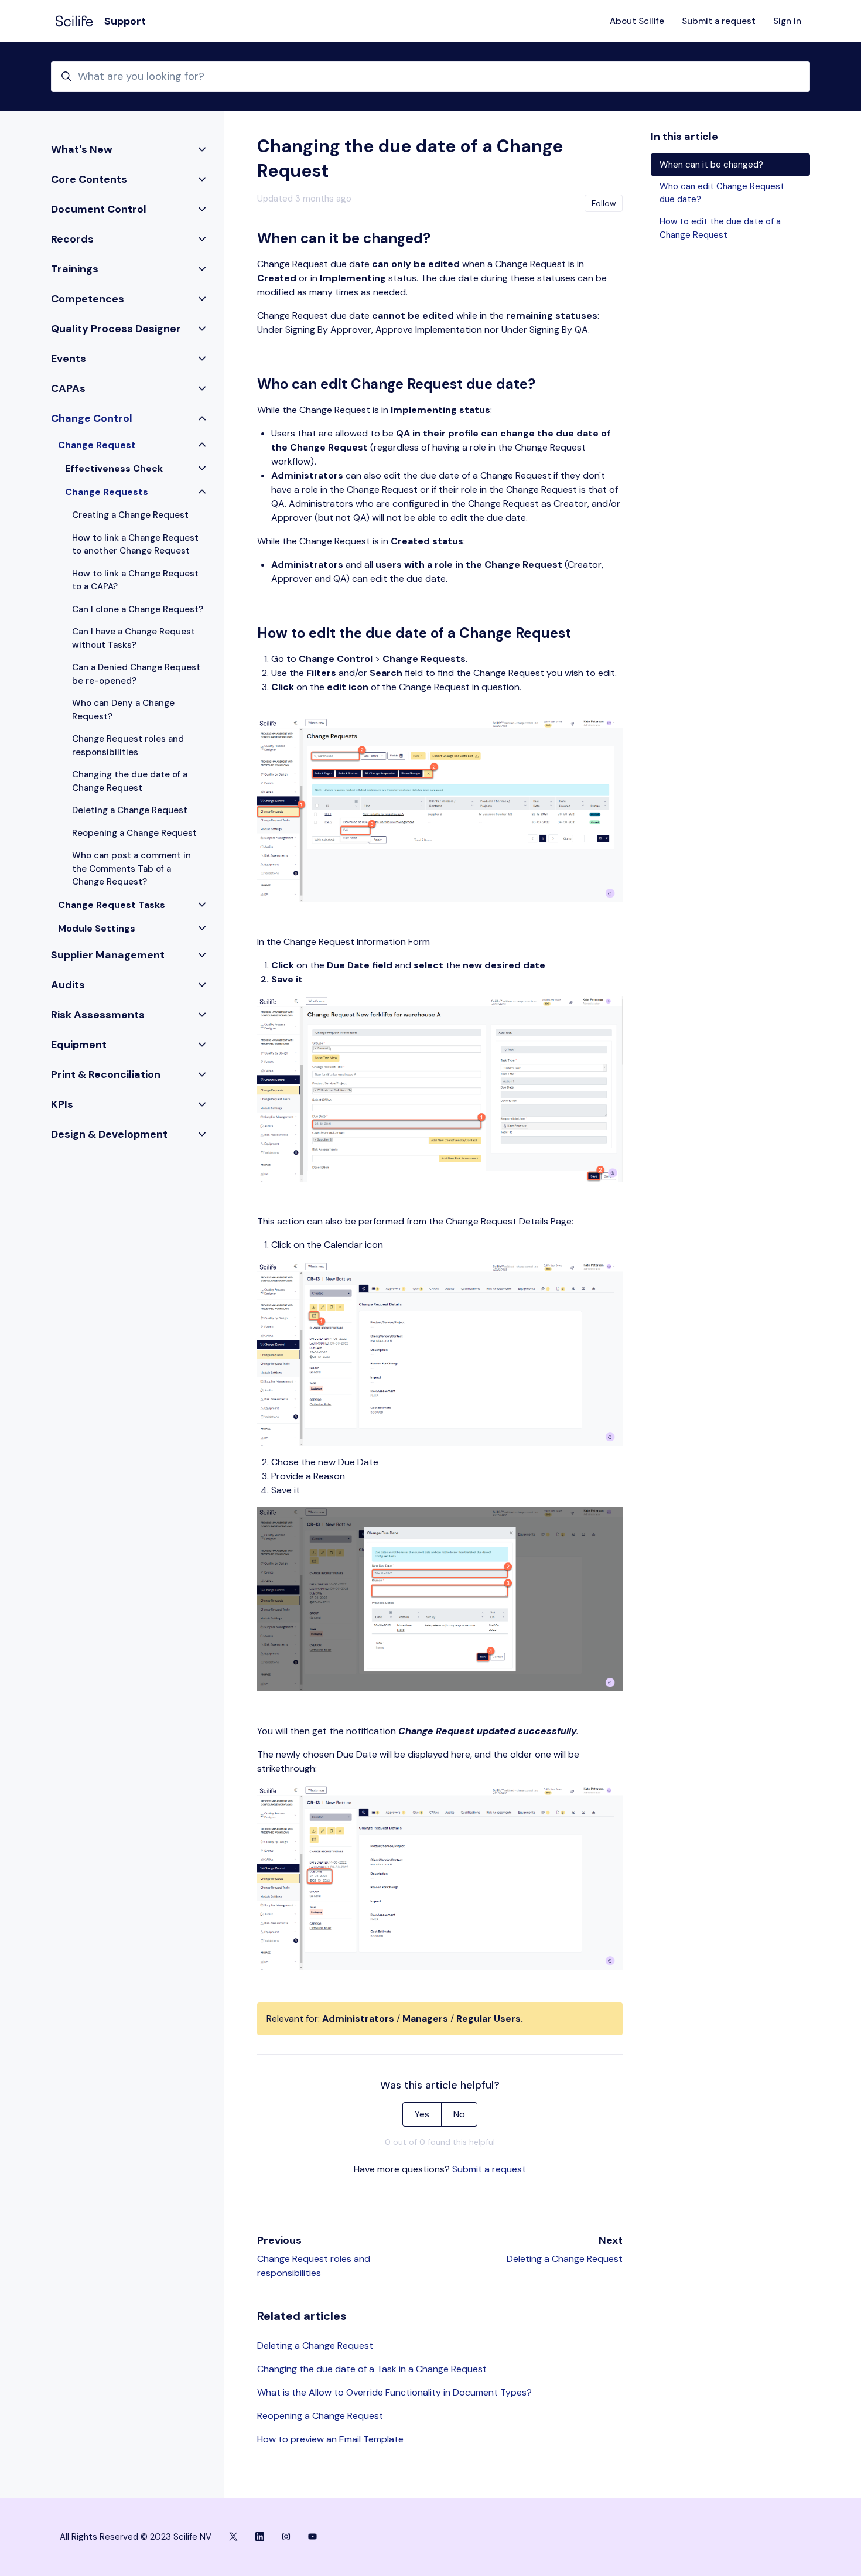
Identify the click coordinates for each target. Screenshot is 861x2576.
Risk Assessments (98, 1015)
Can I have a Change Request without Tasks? (134, 638)
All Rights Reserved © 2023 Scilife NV (136, 2537)
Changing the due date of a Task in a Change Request (372, 2369)
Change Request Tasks (112, 905)
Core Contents (89, 179)
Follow (604, 203)
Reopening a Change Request (320, 2416)
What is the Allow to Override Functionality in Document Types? (394, 2392)
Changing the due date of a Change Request (130, 781)
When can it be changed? (711, 165)
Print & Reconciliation (106, 1074)
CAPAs (68, 388)
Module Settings (97, 928)
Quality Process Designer (116, 329)
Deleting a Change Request (565, 2259)
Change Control (92, 418)
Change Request (97, 445)
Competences (88, 299)
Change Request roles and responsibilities (128, 745)
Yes (422, 2114)
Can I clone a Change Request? (138, 609)
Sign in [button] (787, 21)
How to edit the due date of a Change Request (720, 228)
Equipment (79, 1045)
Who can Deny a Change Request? (123, 710)
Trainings (75, 269)
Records (72, 239)
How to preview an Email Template (330, 2439)
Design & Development (109, 1134)
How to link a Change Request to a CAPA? (135, 580)
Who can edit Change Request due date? (722, 193)
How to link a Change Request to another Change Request (135, 545)
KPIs (62, 1104)
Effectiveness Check (114, 468)
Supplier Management (108, 955)
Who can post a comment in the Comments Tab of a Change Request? (131, 869)
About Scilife (637, 21)
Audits (68, 985)
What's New (82, 149)
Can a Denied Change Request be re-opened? (136, 674)
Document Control (99, 209)
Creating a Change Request (130, 515)
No (459, 2114)
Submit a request (719, 21)
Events (69, 359)
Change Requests (107, 492)
